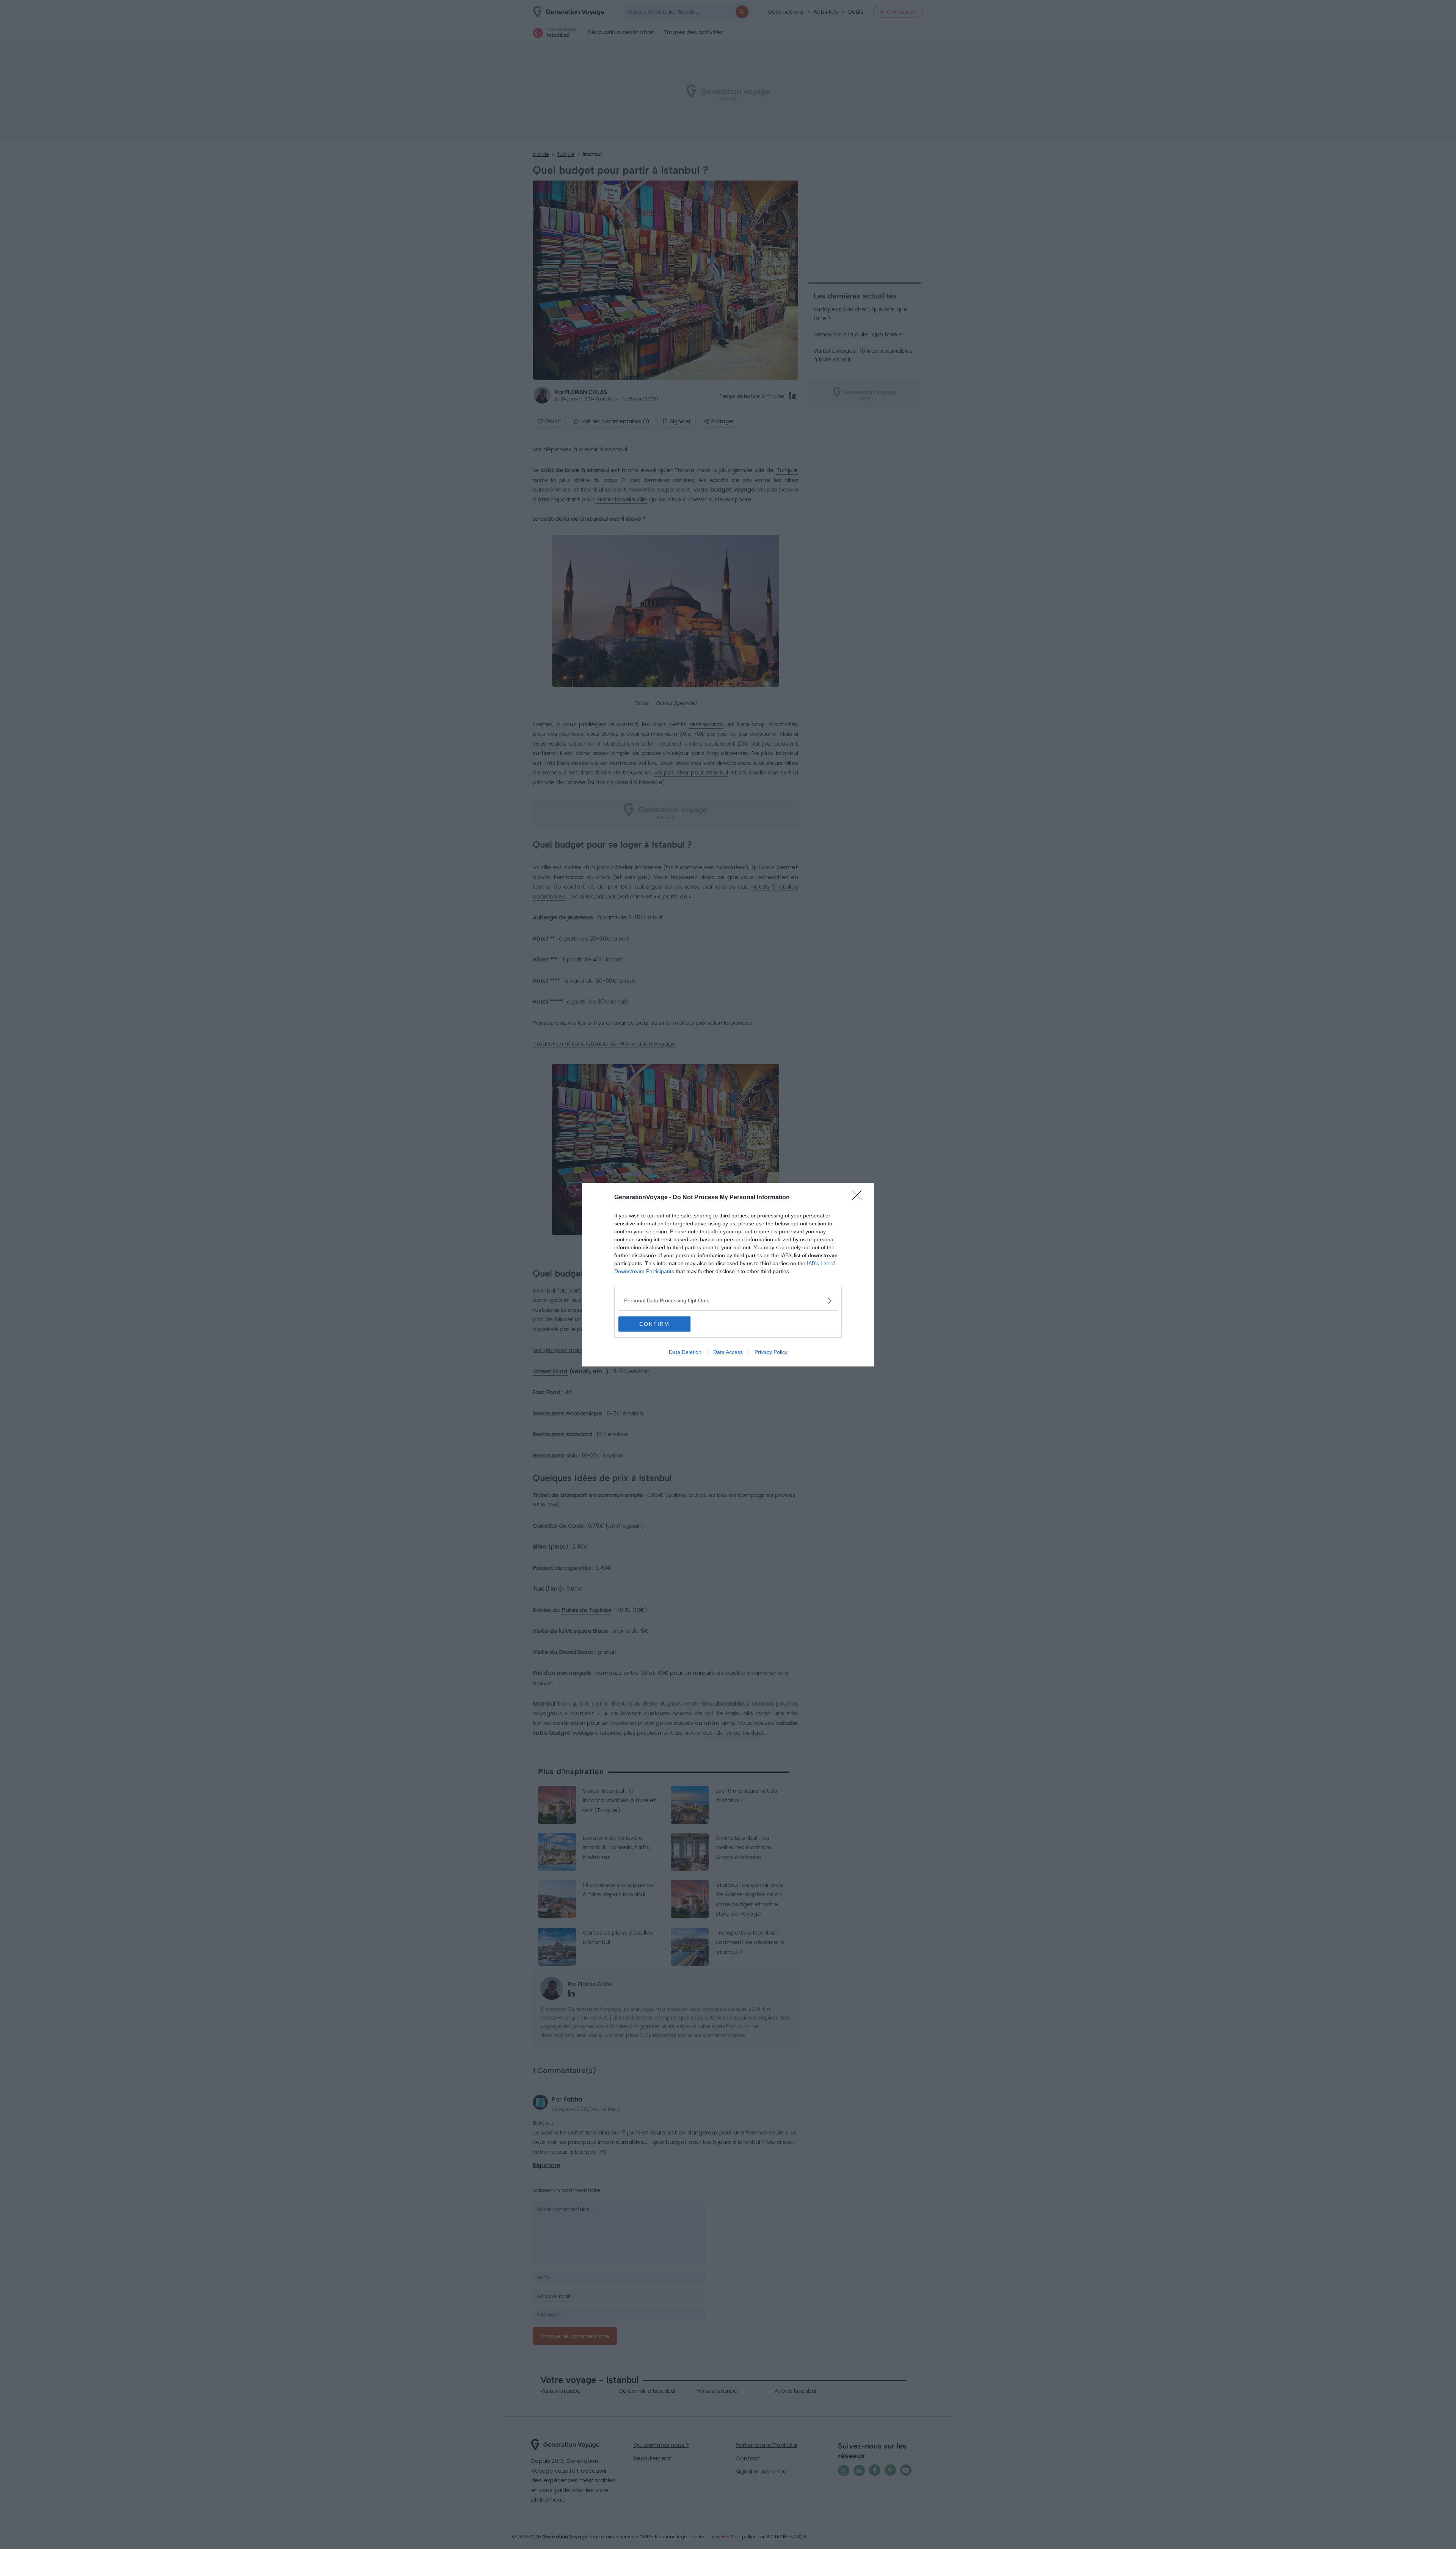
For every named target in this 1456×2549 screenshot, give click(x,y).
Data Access (728, 1352)
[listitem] (728, 1301)
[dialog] (728, 1275)
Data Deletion (685, 1352)
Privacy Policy (771, 1352)
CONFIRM (654, 1324)
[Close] (859, 1198)
